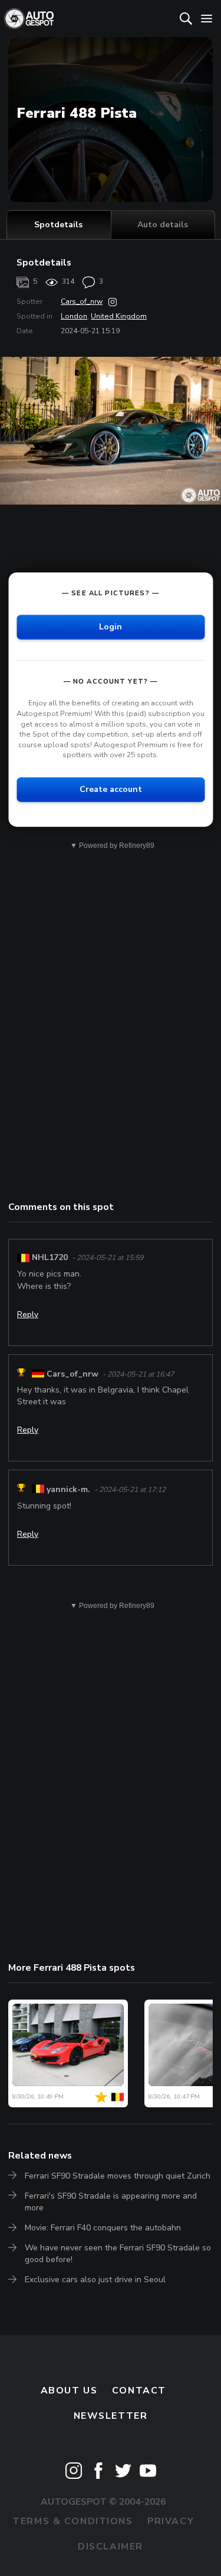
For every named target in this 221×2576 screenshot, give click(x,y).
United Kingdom (119, 316)
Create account (111, 789)
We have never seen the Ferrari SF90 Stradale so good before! (118, 2254)
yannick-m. (68, 1489)
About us (69, 2391)
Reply (28, 1314)
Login (111, 627)
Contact (139, 2391)
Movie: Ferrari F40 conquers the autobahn (103, 2228)
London (74, 316)
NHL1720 (50, 1257)
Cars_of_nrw (82, 301)
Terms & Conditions (72, 2521)
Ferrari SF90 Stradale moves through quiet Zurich (118, 2176)
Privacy (171, 2521)
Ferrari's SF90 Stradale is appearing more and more (111, 2202)
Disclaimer (111, 2547)
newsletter (111, 2416)
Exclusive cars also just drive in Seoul (95, 2280)
